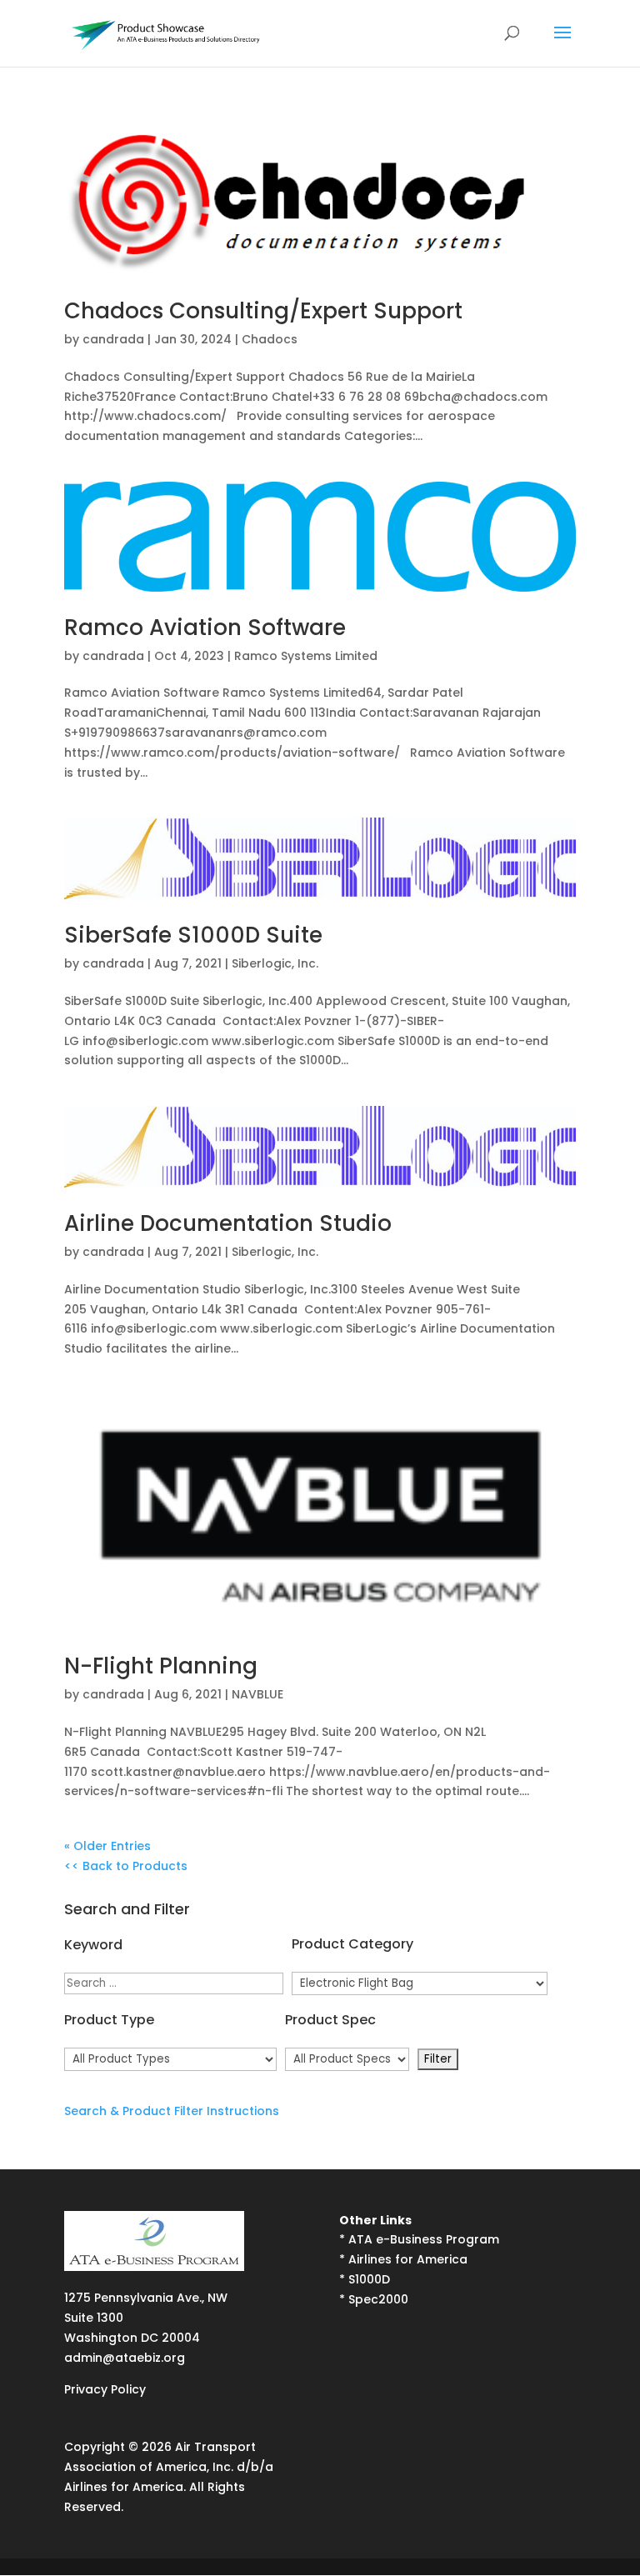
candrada (113, 339)
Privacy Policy (105, 2389)
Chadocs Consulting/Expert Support (263, 311)
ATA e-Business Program (424, 2239)
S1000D (369, 2279)
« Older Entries (107, 1846)
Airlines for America (408, 2259)
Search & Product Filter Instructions (172, 2111)
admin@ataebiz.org (125, 2358)
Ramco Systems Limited (306, 656)
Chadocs (270, 339)
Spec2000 (378, 2299)
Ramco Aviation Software (205, 628)
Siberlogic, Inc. (275, 963)
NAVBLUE (257, 1694)
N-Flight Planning (161, 1666)
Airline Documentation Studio (228, 1223)
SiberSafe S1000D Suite (193, 935)
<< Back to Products (126, 1866)
